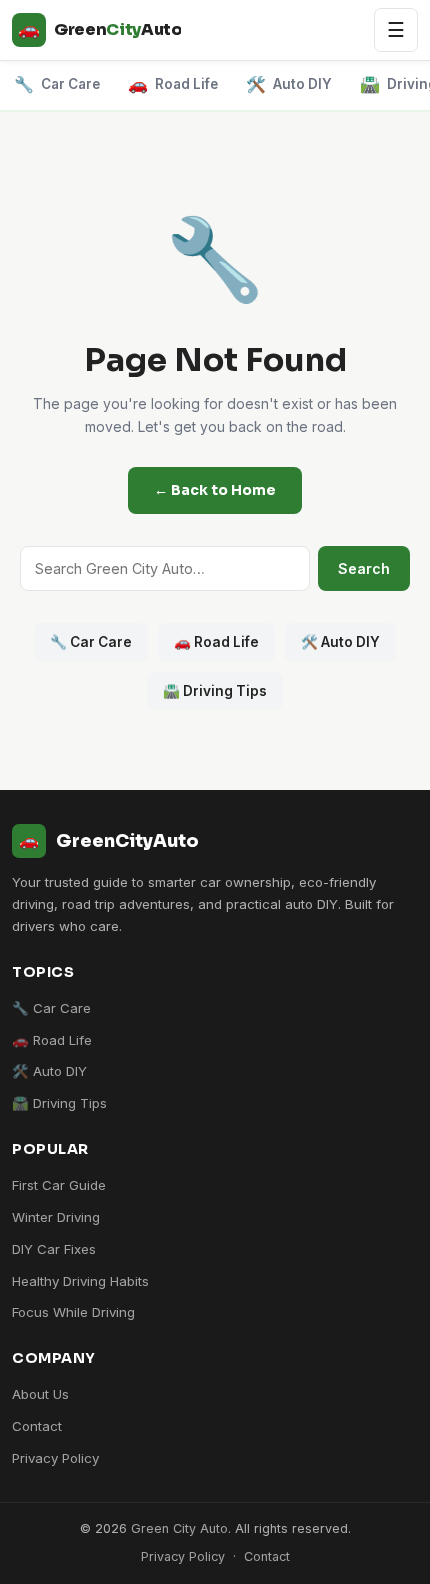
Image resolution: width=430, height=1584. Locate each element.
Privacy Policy (55, 1458)
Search (364, 568)
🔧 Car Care (91, 642)
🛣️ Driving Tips (215, 691)
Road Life (173, 84)
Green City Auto (179, 1528)
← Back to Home (215, 490)
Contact (37, 1426)
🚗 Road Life (216, 642)
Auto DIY (289, 84)
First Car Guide (59, 1185)
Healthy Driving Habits (80, 1281)
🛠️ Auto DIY (340, 642)
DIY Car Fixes (54, 1249)
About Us (40, 1394)
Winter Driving (56, 1217)
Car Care (57, 84)
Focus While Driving (73, 1312)
